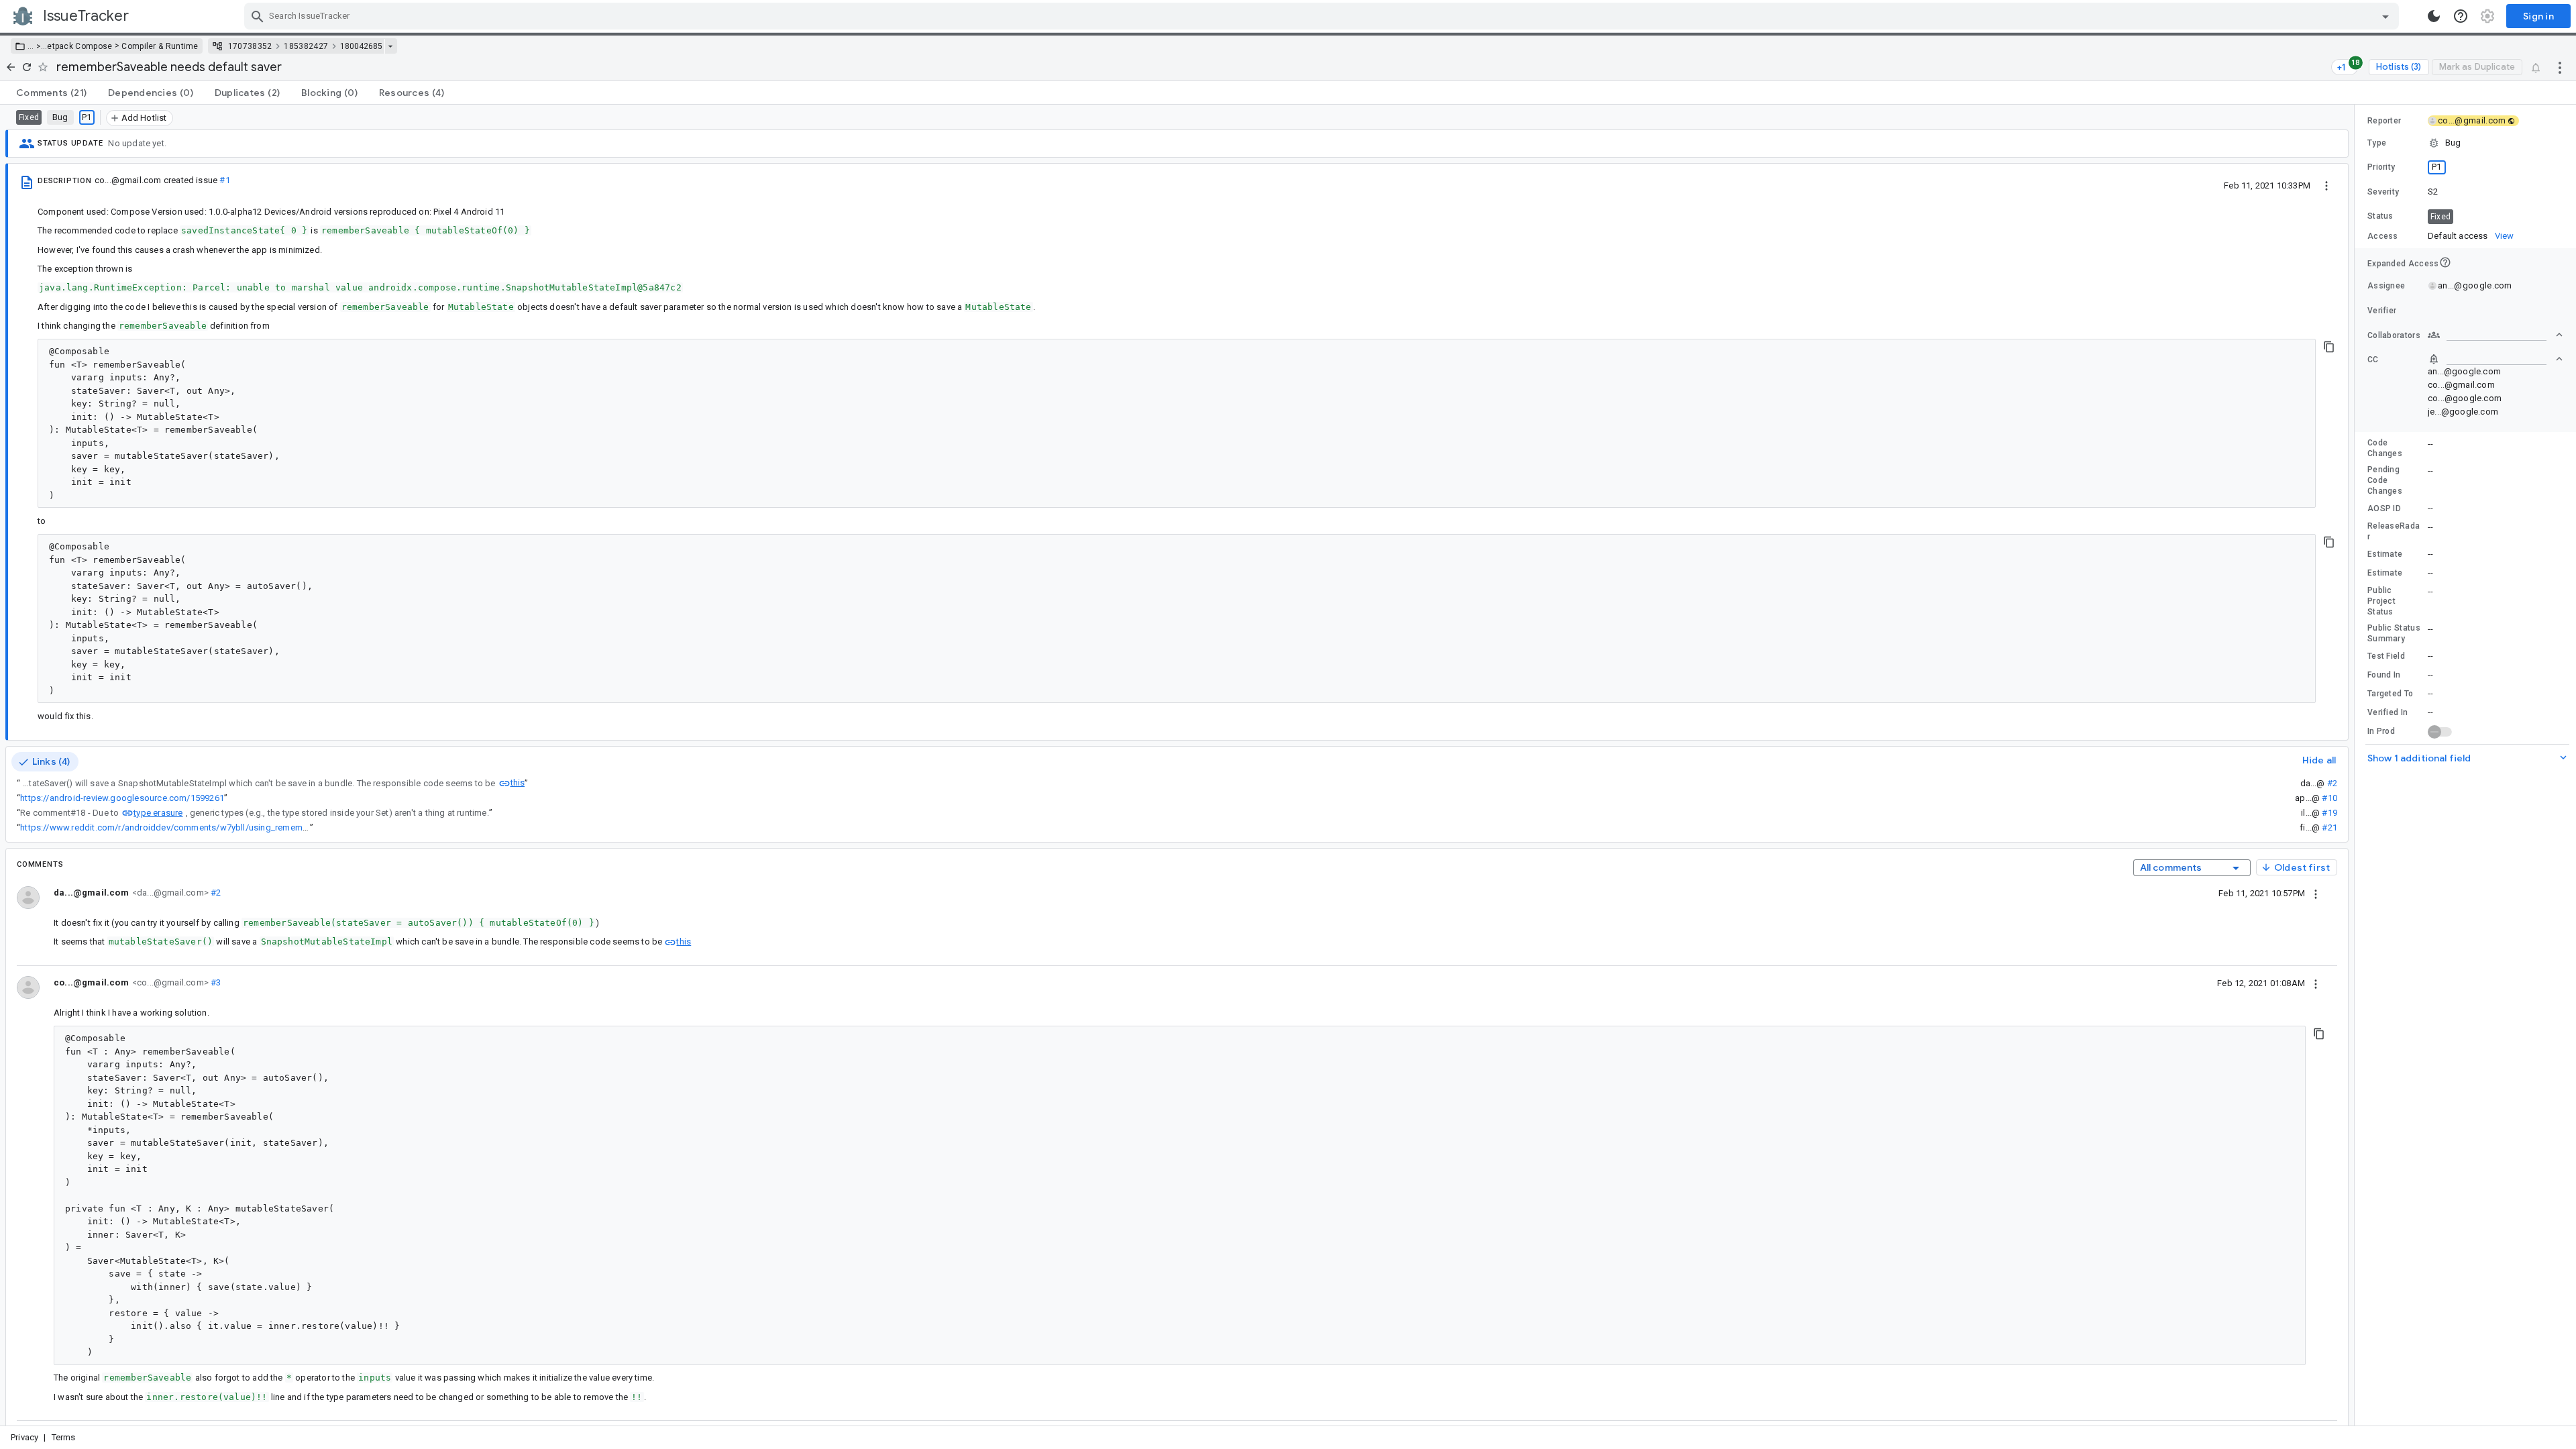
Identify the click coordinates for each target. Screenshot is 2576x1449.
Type (2377, 143)
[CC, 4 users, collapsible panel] (2495, 359)
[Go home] (11, 67)
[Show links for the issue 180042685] (390, 46)
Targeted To (2390, 694)
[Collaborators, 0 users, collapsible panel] (2495, 335)
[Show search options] (2385, 16)
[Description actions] (2326, 185)
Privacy (24, 1437)
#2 (2332, 783)
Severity (2383, 192)
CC (2373, 360)
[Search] (258, 16)
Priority (2381, 167)
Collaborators (2394, 335)
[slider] (2357, 765)
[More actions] (2560, 67)
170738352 (250, 46)
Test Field (2386, 656)
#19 (2329, 813)
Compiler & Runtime (160, 46)
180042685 (361, 46)
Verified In (2387, 712)
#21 (2329, 827)
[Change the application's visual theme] (2434, 16)
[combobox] (1323, 16)
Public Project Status (2381, 601)
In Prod (2381, 731)
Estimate (2385, 554)
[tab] (51, 93)
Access (2383, 236)
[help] (2461, 16)
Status (2380, 216)
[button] (37, 46)
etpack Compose (79, 46)
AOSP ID (2384, 508)
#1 (224, 180)
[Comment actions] (2316, 893)
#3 (215, 982)
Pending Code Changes (2385, 480)
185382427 (306, 46)
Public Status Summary (2394, 633)
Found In (2384, 675)
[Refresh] (27, 67)
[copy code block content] (2329, 347)
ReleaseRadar (2394, 531)
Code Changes (2385, 448)
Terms (64, 1437)
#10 (2329, 798)
